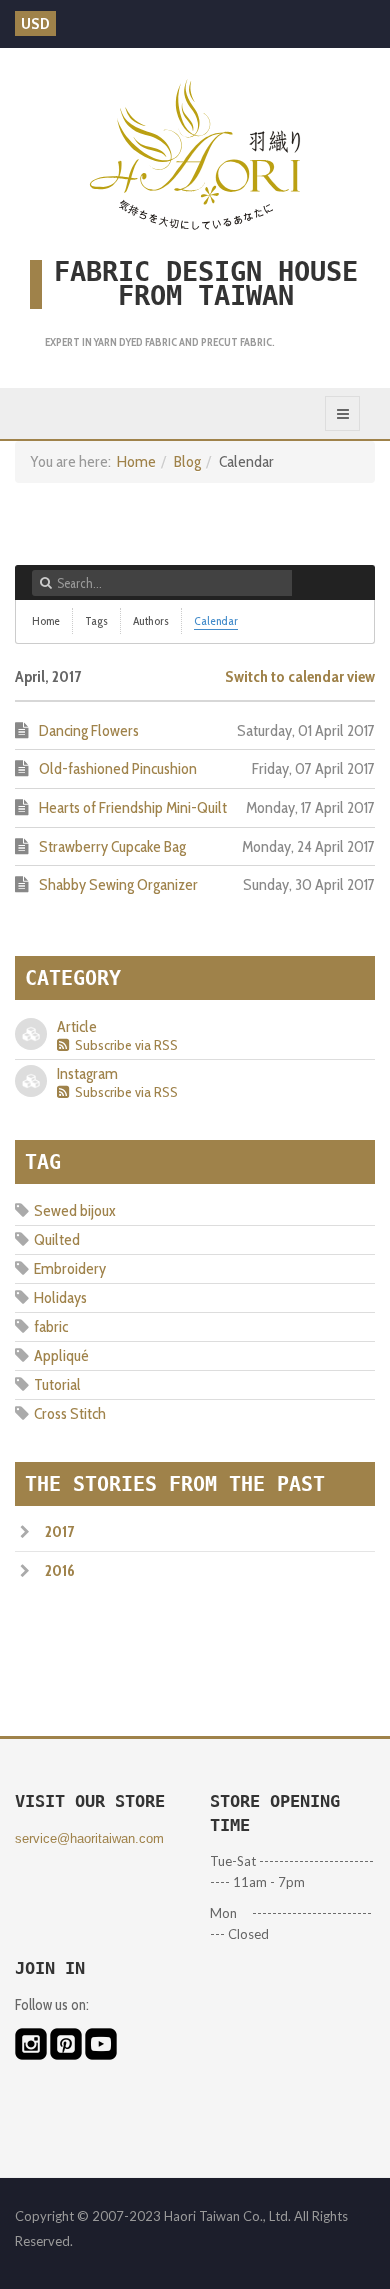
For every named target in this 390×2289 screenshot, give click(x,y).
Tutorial (57, 1384)
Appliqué (61, 1355)
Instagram (87, 1073)
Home (136, 461)
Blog (187, 461)
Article (77, 1026)
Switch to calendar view (300, 676)
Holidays (60, 1297)
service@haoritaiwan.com (89, 1838)
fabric (51, 1326)
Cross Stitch (70, 1413)
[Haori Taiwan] (195, 154)
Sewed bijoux (75, 1210)
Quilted (57, 1239)
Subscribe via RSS (123, 1045)
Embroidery (70, 1268)
